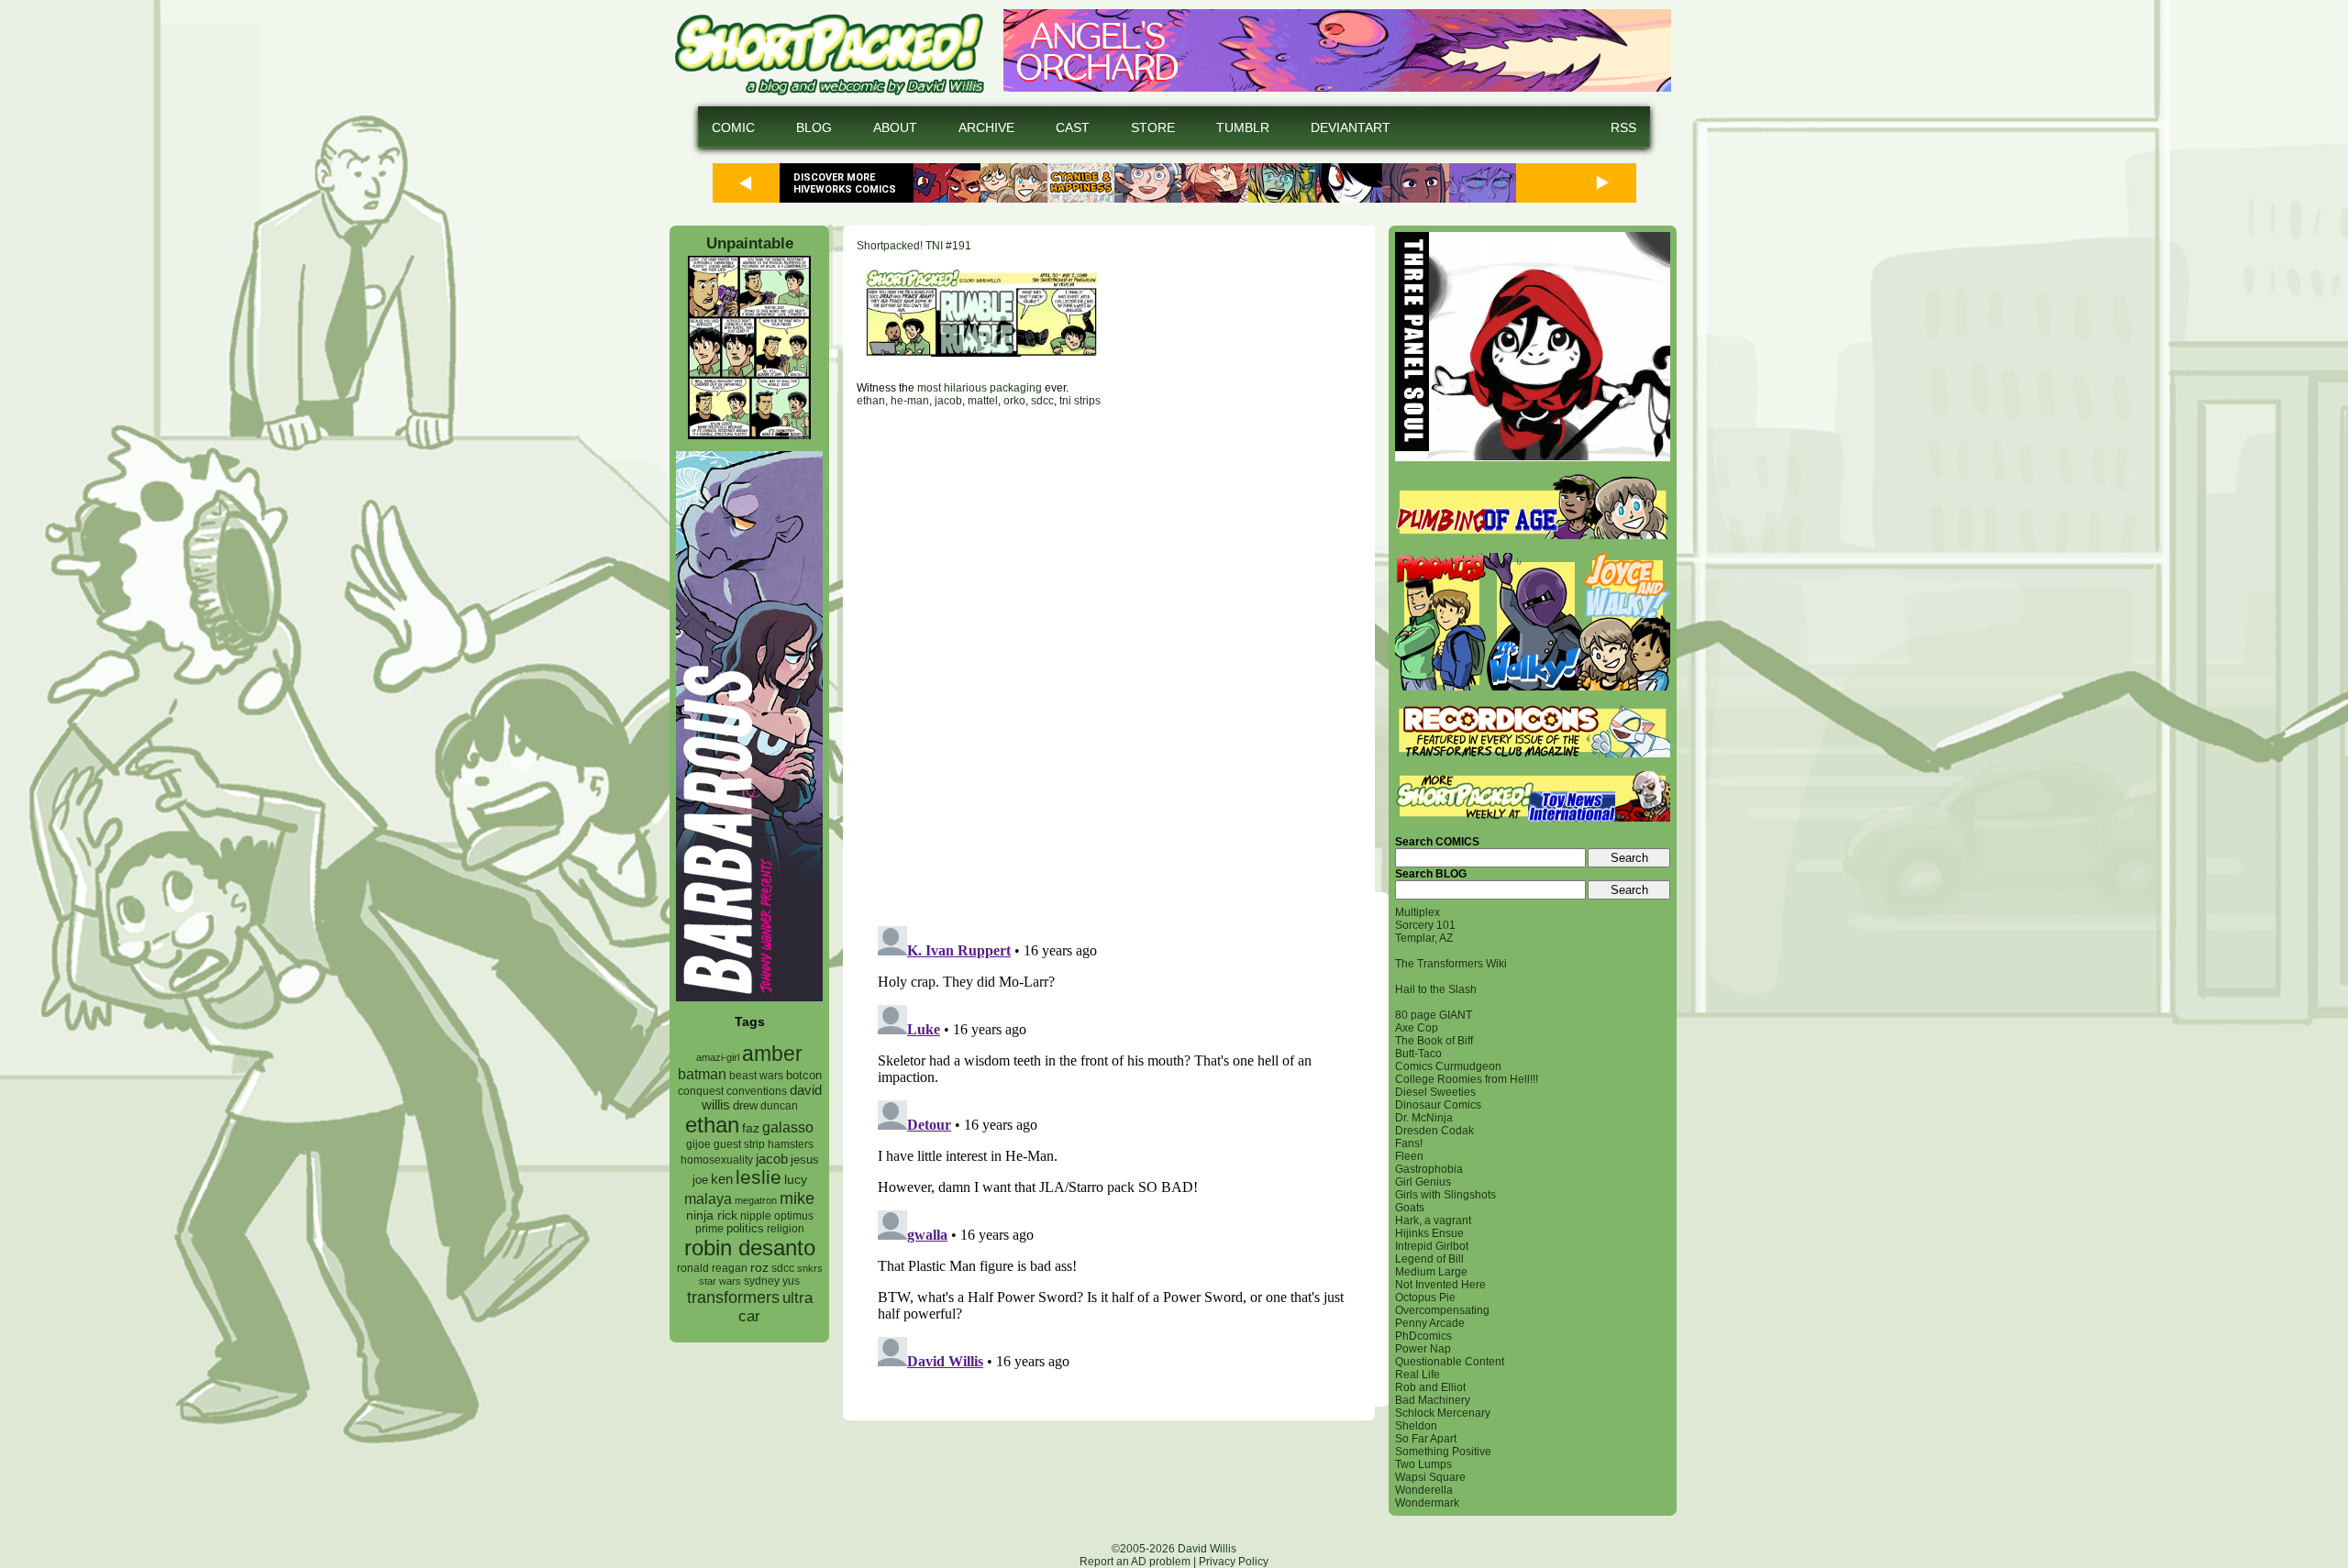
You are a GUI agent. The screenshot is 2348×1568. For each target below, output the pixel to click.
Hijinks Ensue (1429, 1233)
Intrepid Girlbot (1432, 1246)
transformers (733, 1297)
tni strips (1080, 401)
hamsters (791, 1144)
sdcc (783, 1268)
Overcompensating (1442, 1310)
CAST (1073, 127)
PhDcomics (1423, 1336)
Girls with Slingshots (1445, 1195)
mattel (983, 401)
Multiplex (1418, 912)
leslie (759, 1177)
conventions (757, 1091)
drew (745, 1106)
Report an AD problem (1135, 1562)
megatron (756, 1200)
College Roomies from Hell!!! (1467, 1079)
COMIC (733, 127)
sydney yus (772, 1281)
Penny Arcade (1430, 1323)
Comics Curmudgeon (1448, 1066)
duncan (779, 1106)
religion (786, 1229)
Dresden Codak (1434, 1131)
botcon (804, 1075)
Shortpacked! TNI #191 (914, 246)
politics (745, 1229)
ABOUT (895, 127)
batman (702, 1074)
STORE (1153, 127)
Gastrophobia (1429, 1169)
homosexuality (717, 1160)
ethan (712, 1125)
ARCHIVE (986, 127)
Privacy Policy (1234, 1562)
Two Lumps (1423, 1464)
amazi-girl (718, 1057)
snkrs (810, 1268)
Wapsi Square (1430, 1477)
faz (751, 1128)
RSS (1623, 127)
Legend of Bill (1429, 1259)
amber (772, 1054)
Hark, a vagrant (1433, 1220)
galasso (788, 1127)
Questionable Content (1450, 1362)
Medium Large (1431, 1272)
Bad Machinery (1433, 1400)
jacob (772, 1159)
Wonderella (1424, 1490)
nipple (756, 1216)
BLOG (814, 127)
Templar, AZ (1424, 938)
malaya (708, 1198)
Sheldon (1416, 1426)
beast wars (756, 1076)
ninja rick (712, 1215)
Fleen (1409, 1156)
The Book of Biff (1434, 1041)
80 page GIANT (1434, 1015)
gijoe (698, 1144)
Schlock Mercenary (1443, 1413)
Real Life (1418, 1375)
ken (722, 1179)
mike (797, 1198)
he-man (910, 401)
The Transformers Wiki (1451, 964)
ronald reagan (712, 1268)
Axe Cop (1417, 1028)
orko (1014, 401)
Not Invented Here (1440, 1285)
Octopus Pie (1425, 1297)
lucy (796, 1180)
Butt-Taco (1418, 1054)
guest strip (739, 1144)
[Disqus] (1109, 649)
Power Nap (1423, 1349)
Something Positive (1443, 1452)
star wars (720, 1281)
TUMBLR (1243, 127)
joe (700, 1180)
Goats (1410, 1208)
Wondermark (1427, 1503)
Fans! (1409, 1143)
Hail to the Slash (1436, 989)
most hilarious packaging (980, 388)
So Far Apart (1426, 1439)
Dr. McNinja (1424, 1118)
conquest (701, 1091)
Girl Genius (1423, 1182)
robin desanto (750, 1248)
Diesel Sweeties (1435, 1092)
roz (759, 1268)
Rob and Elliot (1430, 1387)
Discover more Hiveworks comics (845, 183)
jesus (805, 1159)
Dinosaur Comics (1438, 1105)
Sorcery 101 (1425, 925)
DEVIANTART (1351, 127)
